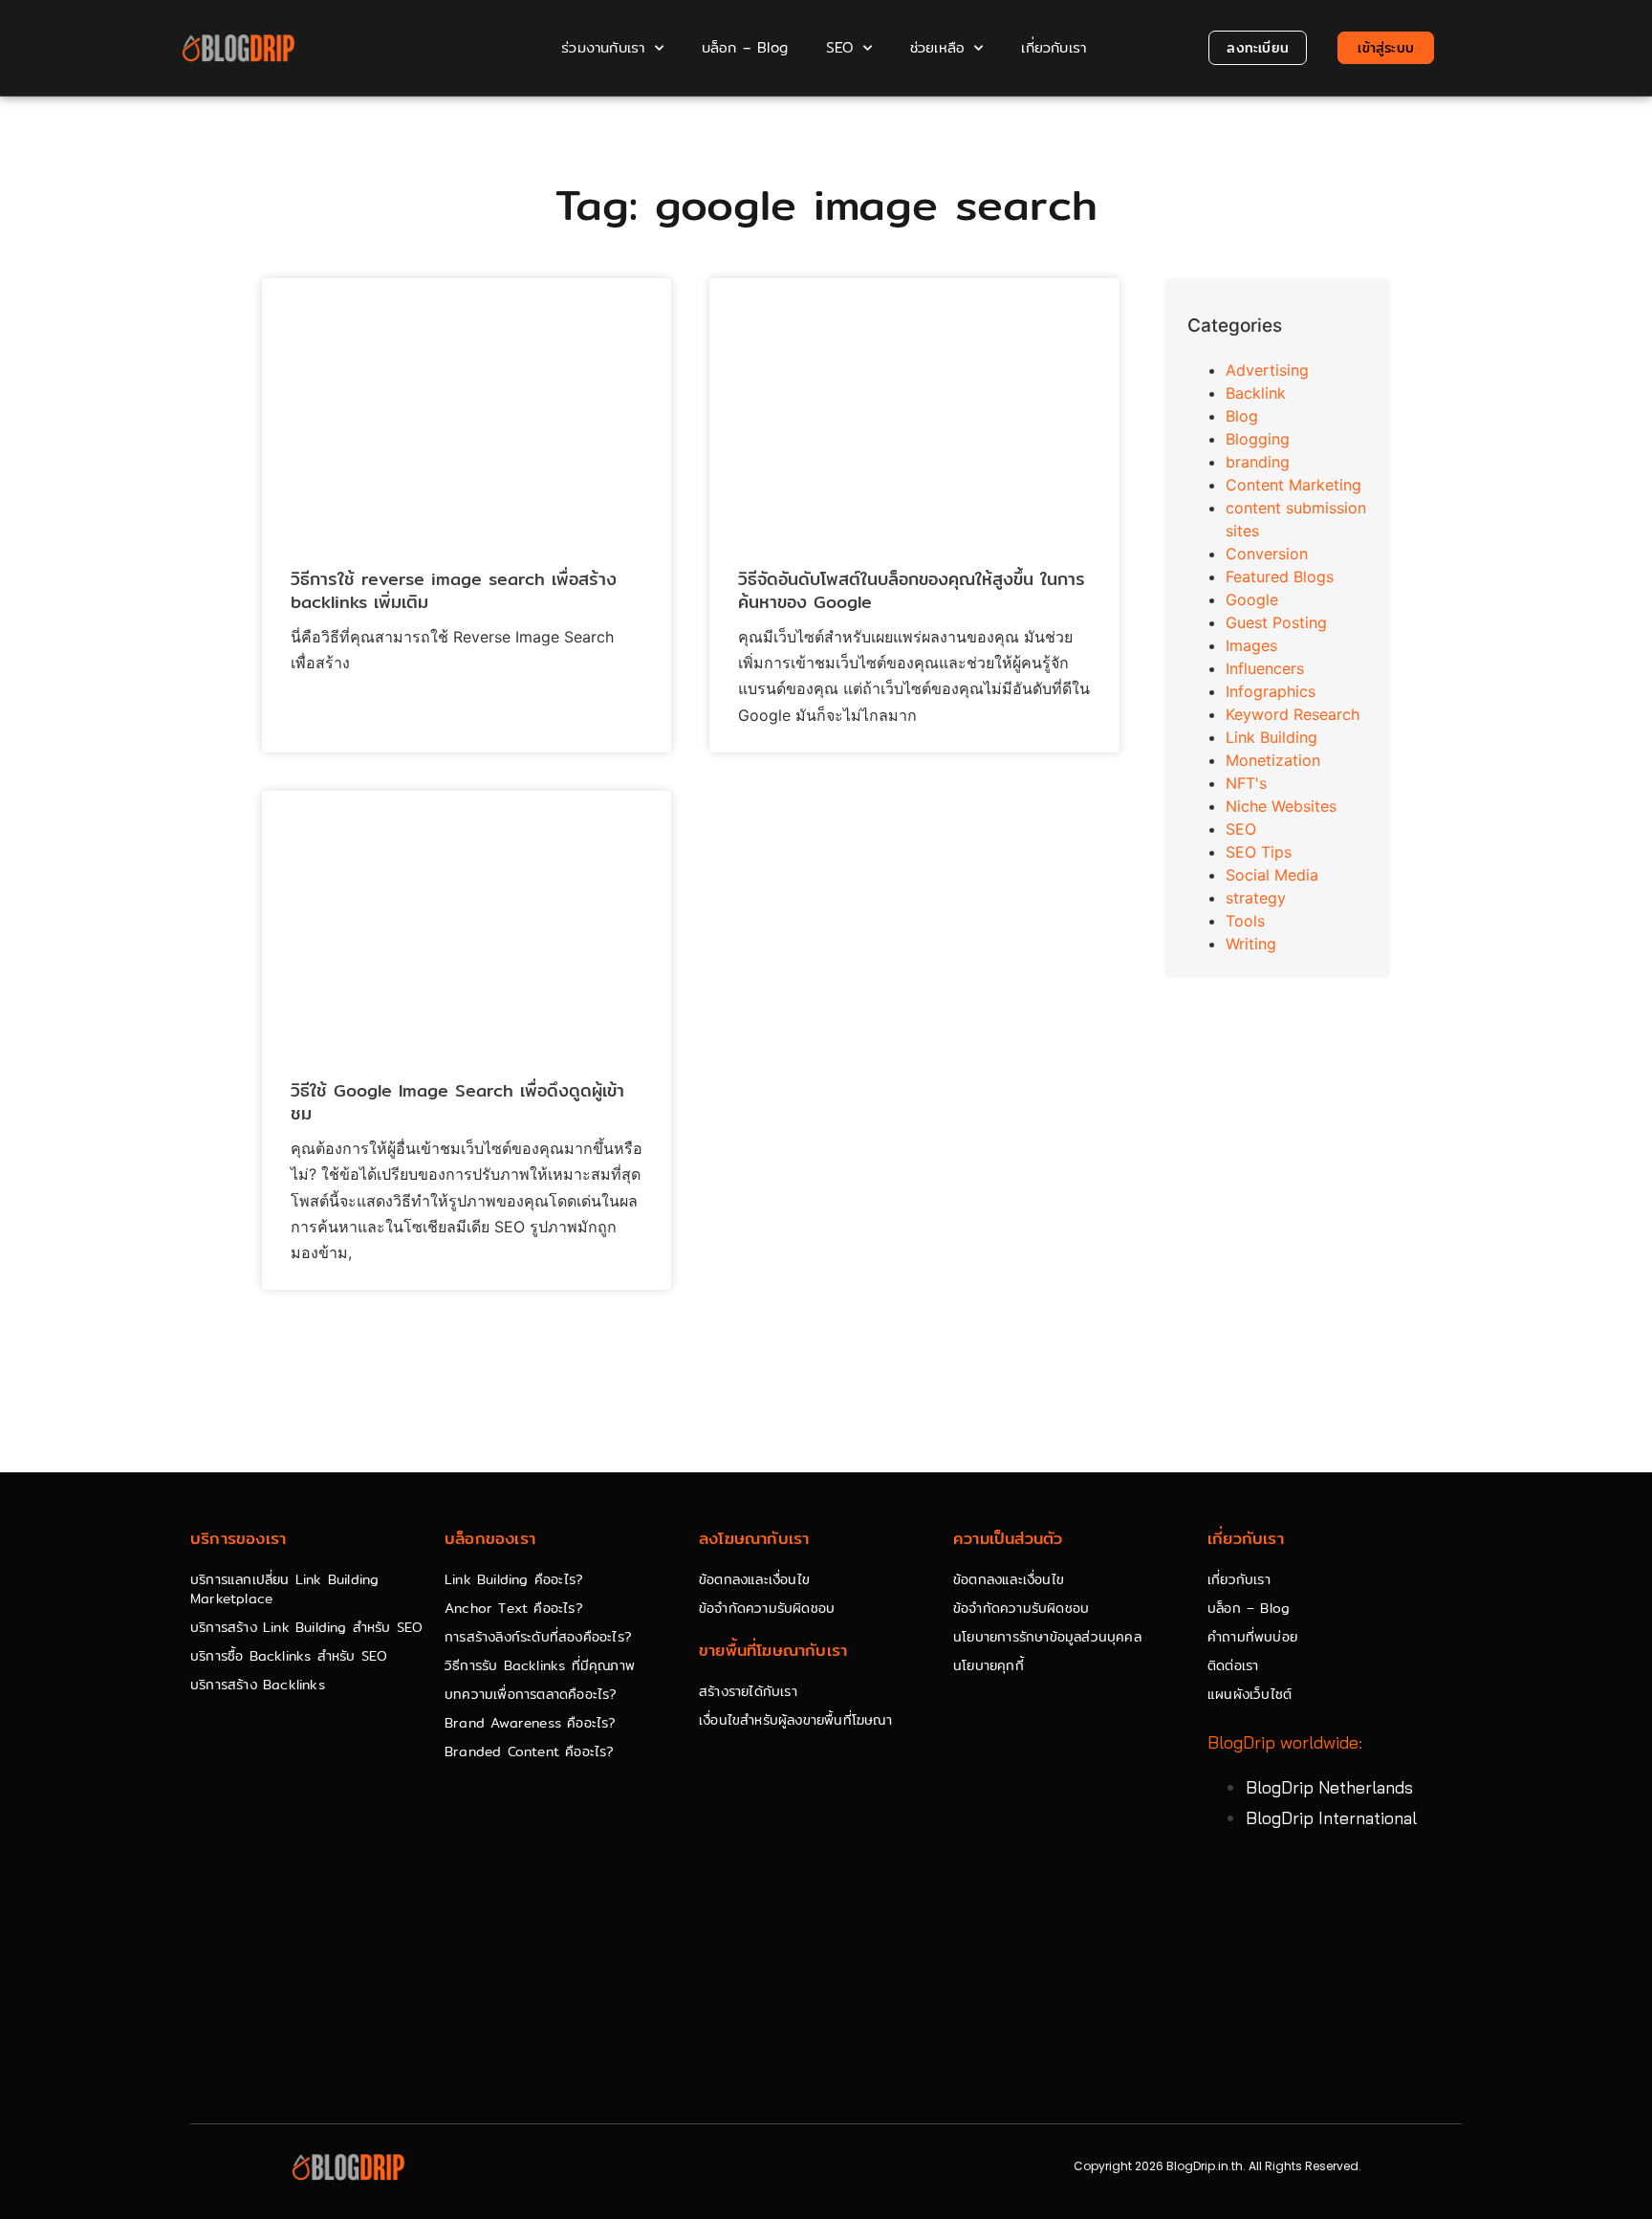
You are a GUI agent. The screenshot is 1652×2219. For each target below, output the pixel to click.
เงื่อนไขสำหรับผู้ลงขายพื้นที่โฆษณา (795, 1720)
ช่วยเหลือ (937, 47)
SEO (840, 47)
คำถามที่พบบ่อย (1252, 1637)
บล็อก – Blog (745, 47)
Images (1251, 645)
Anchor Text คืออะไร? (514, 1608)
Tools (1245, 921)
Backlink (1256, 393)
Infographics (1271, 691)
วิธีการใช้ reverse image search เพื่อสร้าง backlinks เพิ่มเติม (454, 590)
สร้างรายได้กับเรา (748, 1691)
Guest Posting (1276, 622)
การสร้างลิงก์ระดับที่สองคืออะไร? (538, 1637)
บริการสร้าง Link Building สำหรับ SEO (306, 1627)
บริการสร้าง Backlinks (258, 1685)
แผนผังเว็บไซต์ (1250, 1694)
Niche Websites (1281, 806)
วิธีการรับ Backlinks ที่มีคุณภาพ (540, 1665)
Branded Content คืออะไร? (530, 1751)
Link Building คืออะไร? (514, 1579)
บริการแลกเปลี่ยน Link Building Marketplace (284, 1589)
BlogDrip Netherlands (1329, 1787)
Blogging (1258, 439)
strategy (1256, 898)
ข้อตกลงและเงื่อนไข (754, 1579)
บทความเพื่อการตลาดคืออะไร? (531, 1694)
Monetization (1273, 760)
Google (1252, 599)
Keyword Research (1293, 714)
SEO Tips (1259, 852)
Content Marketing (1293, 485)
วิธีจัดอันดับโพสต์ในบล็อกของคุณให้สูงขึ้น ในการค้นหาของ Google (912, 590)
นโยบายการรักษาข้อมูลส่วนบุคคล (1047, 1637)
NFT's (1246, 783)
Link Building (1272, 737)
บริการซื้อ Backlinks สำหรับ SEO (289, 1656)
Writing (1251, 944)
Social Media (1272, 875)
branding (1258, 462)
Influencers (1265, 668)
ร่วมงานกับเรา (603, 47)
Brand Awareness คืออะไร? (531, 1723)
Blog (1242, 416)
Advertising (1267, 370)
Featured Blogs (1280, 577)
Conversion (1267, 554)
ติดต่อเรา (1233, 1665)
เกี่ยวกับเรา (1054, 47)
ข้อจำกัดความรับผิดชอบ (767, 1608)
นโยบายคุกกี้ (989, 1665)
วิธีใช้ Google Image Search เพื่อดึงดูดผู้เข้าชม (457, 1101)
